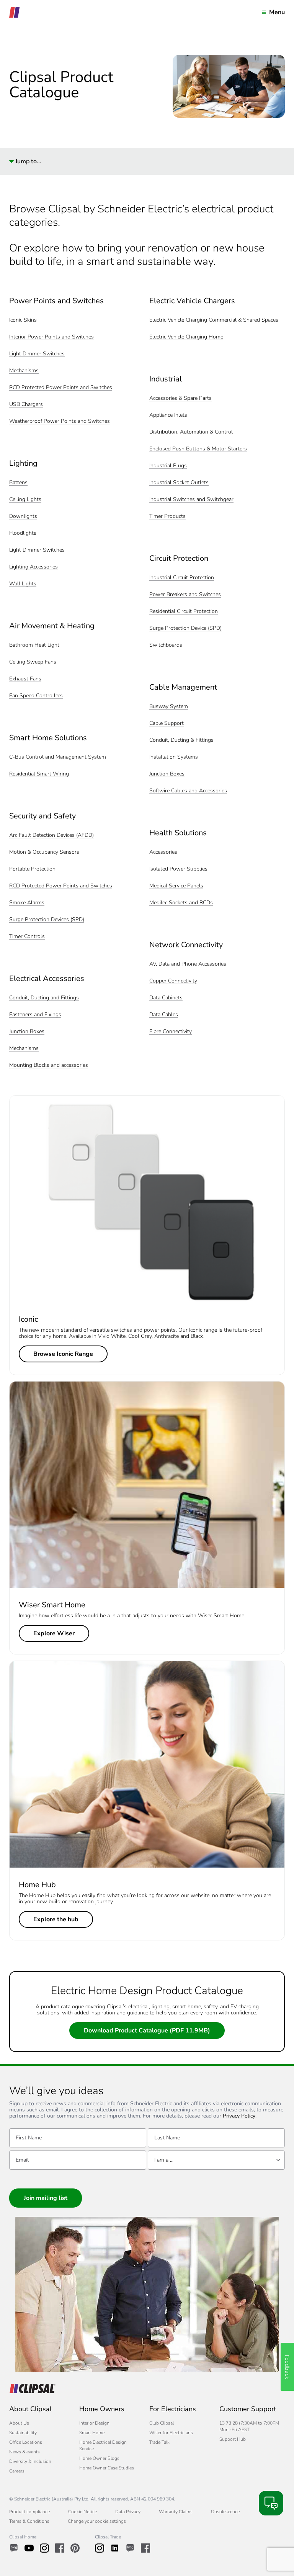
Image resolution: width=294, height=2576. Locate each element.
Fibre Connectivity (171, 1032)
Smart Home (92, 2433)
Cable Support (167, 724)
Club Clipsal (162, 2423)
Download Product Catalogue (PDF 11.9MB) (147, 2031)
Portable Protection (32, 869)
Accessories (163, 852)
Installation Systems (174, 757)
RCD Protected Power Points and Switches (61, 388)
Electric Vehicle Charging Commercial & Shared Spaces (214, 320)
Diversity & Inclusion (30, 2461)
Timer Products (167, 517)
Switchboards (166, 645)
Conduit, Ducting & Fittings (181, 740)
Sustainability (23, 2433)
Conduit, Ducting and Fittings (44, 998)
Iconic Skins (23, 320)
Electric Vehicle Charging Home (186, 337)
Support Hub (233, 2439)
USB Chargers (26, 405)
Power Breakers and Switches (185, 595)
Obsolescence (225, 2512)
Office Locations (26, 2442)
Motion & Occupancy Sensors (44, 852)
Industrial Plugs (168, 466)
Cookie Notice (82, 2512)
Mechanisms (24, 371)
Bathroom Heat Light (34, 645)
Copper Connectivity (173, 981)
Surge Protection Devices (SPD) (47, 920)
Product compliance (29, 2512)
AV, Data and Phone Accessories (188, 964)
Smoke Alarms (27, 903)
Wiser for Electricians (171, 2433)
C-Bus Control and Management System (58, 757)
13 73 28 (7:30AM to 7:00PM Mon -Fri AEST (249, 2426)
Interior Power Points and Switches (51, 337)
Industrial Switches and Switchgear (191, 500)
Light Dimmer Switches (37, 354)
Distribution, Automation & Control (191, 432)
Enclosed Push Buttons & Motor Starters (198, 449)
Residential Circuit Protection (184, 612)
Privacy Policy (239, 2116)
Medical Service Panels (176, 886)
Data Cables (164, 1015)
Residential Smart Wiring (39, 774)
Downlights (23, 517)
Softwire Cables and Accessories (188, 791)
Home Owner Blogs (99, 2458)
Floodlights (23, 533)
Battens (18, 483)
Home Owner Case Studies (107, 2468)
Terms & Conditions (29, 2521)
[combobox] (216, 2160)
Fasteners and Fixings (35, 1015)
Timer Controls (27, 937)
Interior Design (94, 2423)
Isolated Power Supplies (178, 869)
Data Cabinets (166, 998)
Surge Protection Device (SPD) (185, 628)
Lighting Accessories (33, 567)
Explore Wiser (54, 1633)
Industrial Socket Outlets (179, 483)
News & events (24, 2452)
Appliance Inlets (168, 415)
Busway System (169, 707)
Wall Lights (23, 584)
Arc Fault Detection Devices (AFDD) (51, 835)
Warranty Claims (176, 2512)
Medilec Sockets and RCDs (181, 903)
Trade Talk (159, 2442)
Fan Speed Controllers (36, 696)
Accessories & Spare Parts (180, 398)
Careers (17, 2471)
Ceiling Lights (25, 500)
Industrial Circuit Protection (182, 578)
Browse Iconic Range (63, 1354)
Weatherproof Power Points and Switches (60, 421)
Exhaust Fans (25, 679)
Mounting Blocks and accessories (49, 1065)
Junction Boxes (27, 1032)
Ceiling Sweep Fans (33, 662)
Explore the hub (56, 1919)
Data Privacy (128, 2512)
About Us (19, 2423)
